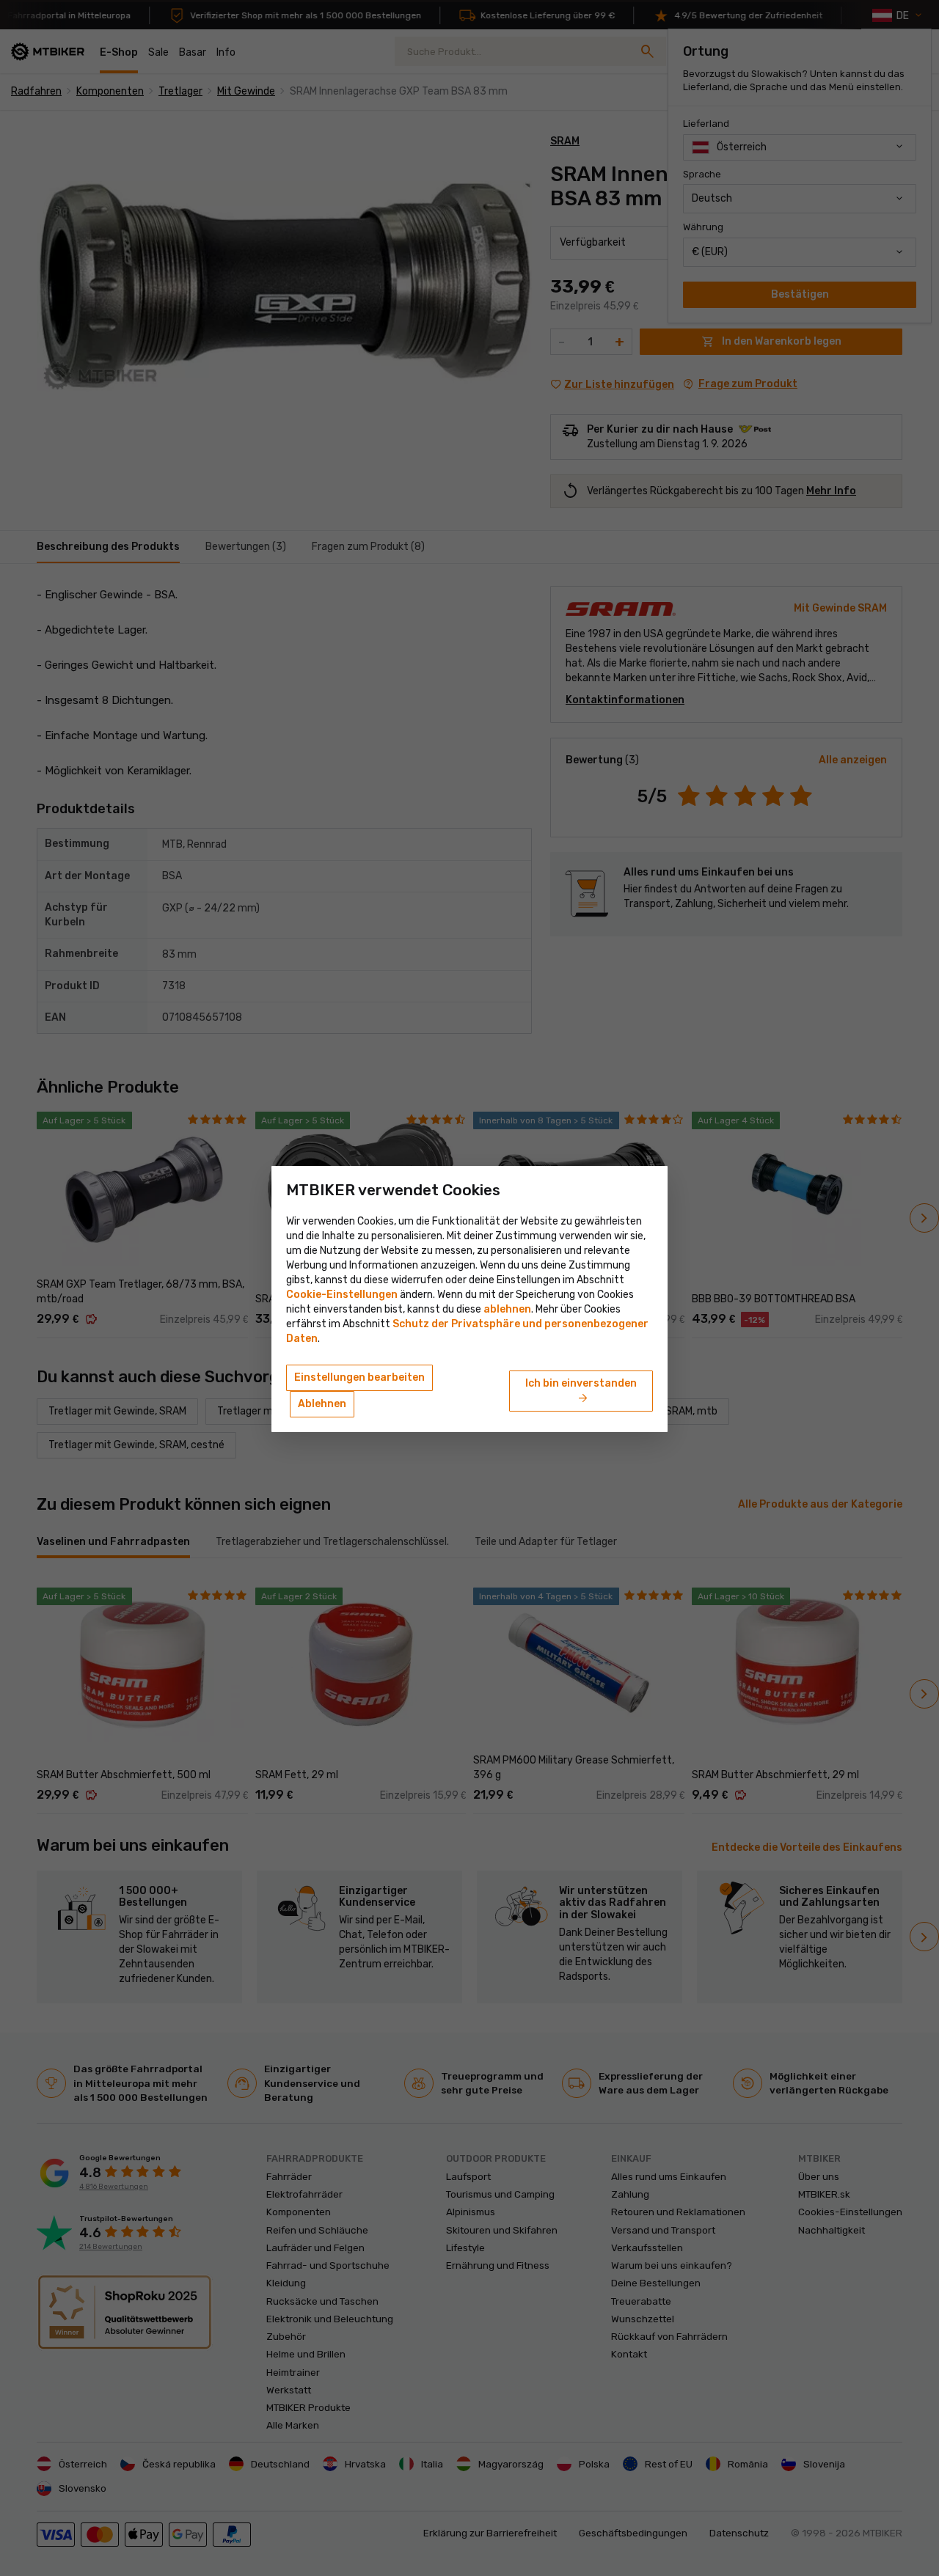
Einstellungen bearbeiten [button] (359, 1377)
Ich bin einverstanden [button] (581, 1392)
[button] (507, 1309)
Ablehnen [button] (322, 1404)
